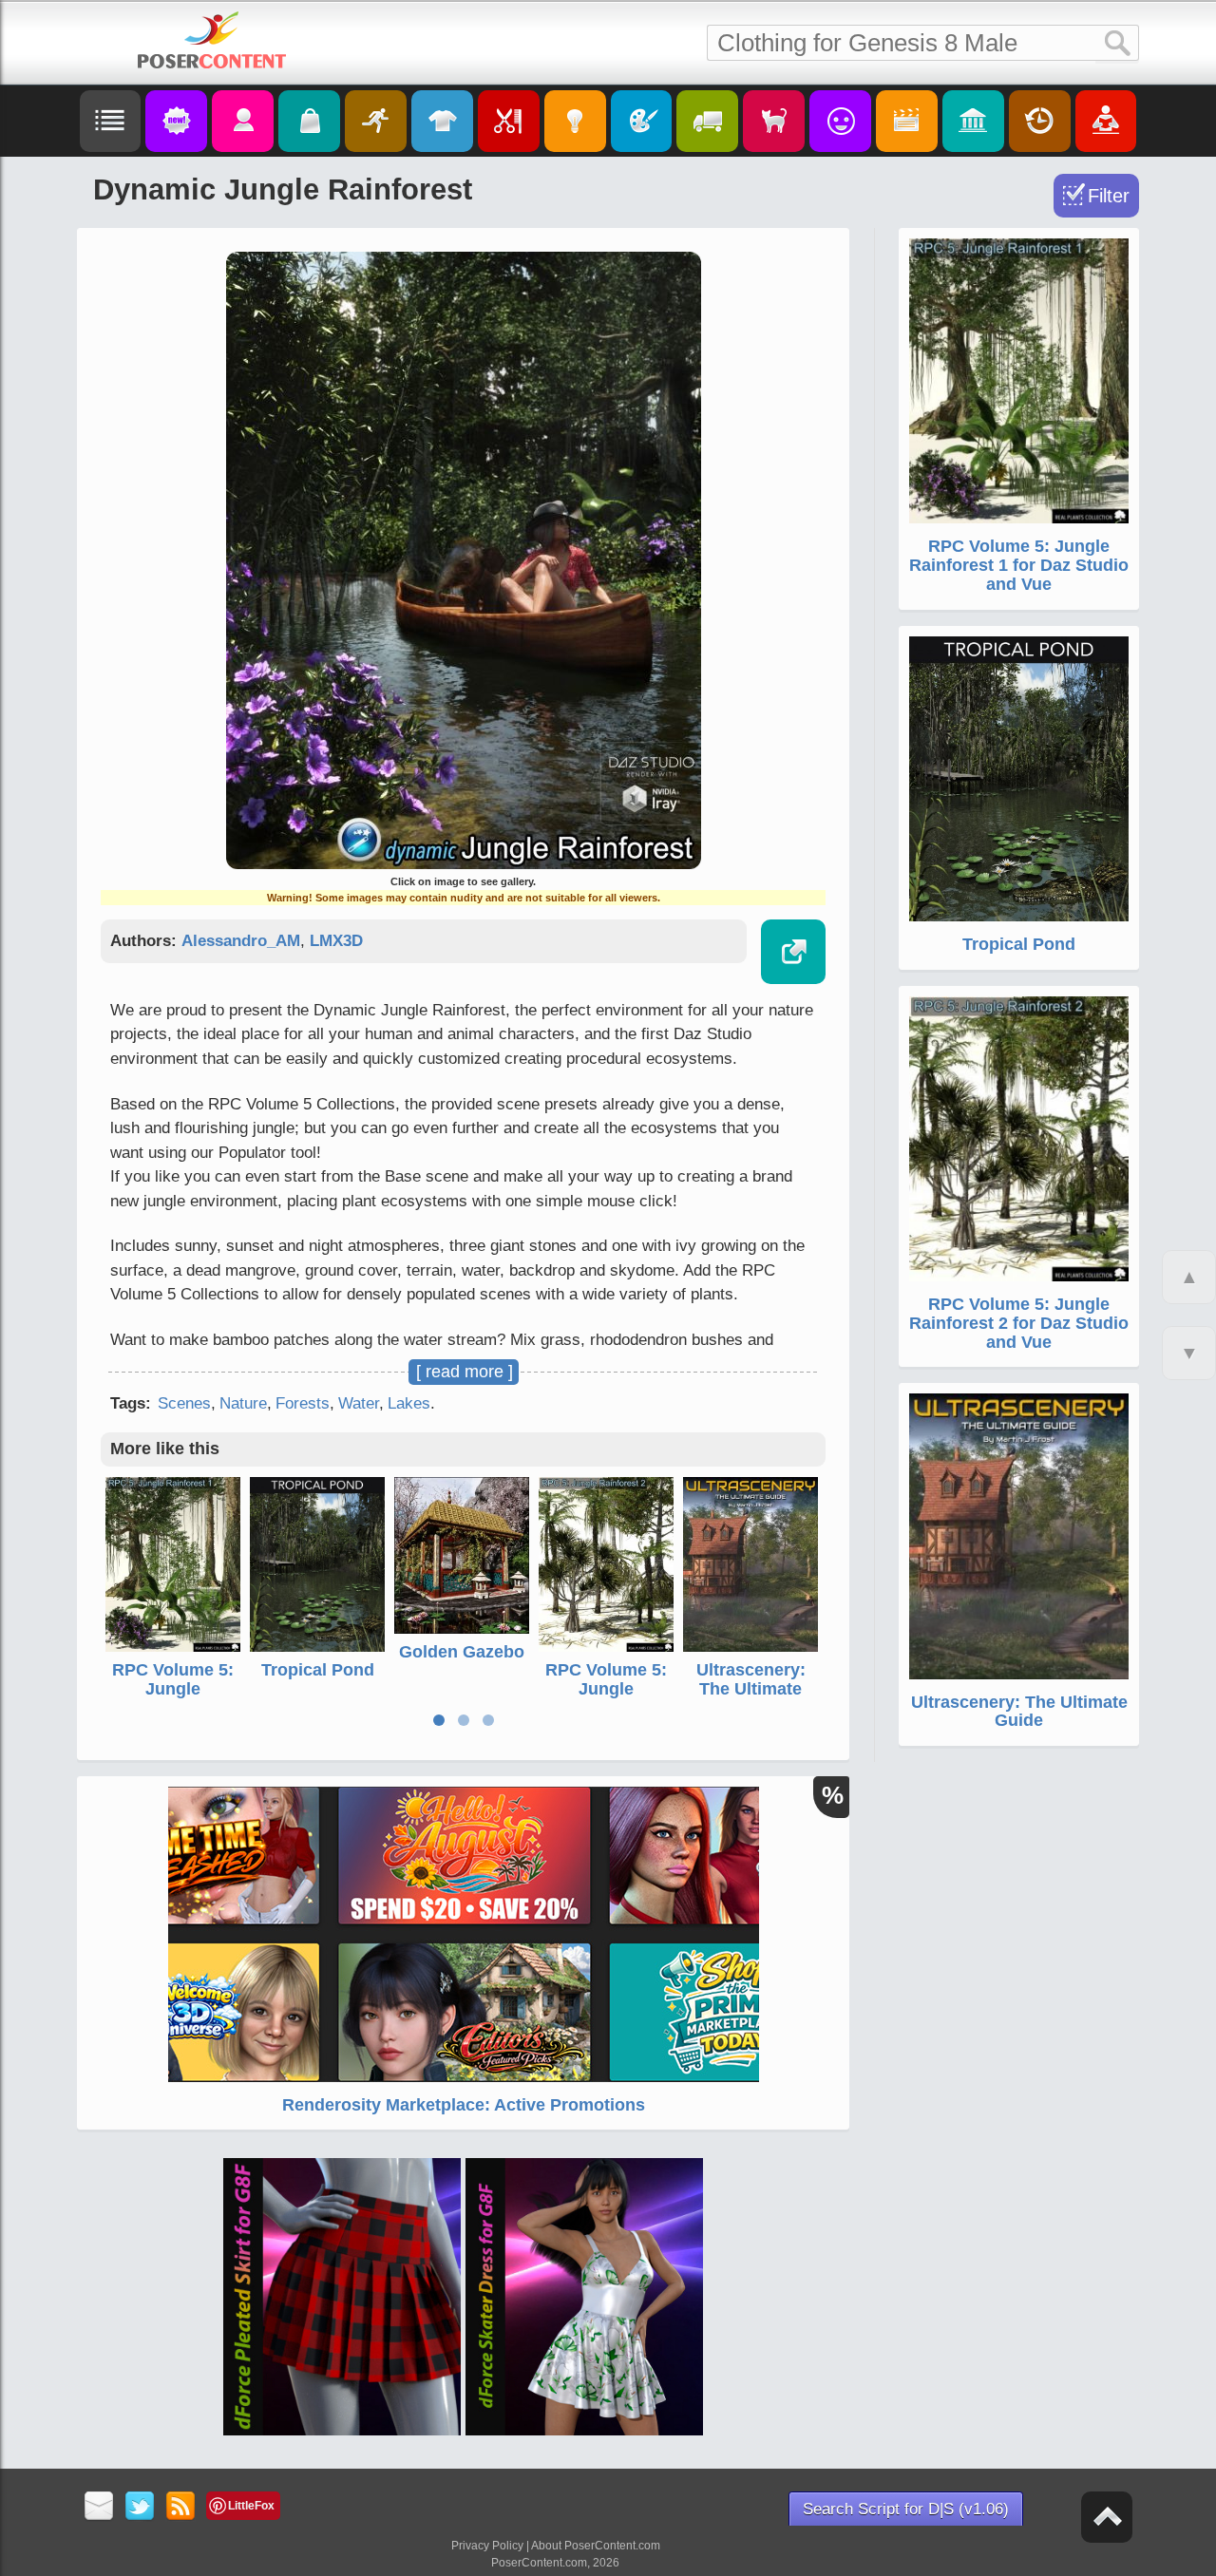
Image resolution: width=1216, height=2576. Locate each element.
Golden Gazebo (462, 1652)
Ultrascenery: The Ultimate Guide (751, 1689)
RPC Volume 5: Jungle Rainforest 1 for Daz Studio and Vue (1019, 565)
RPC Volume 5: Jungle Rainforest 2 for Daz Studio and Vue (1019, 1323)
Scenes (184, 1403)
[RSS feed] (181, 2507)
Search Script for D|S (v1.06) (906, 2509)
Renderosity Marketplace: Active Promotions (464, 2105)
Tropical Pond (318, 1670)
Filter (1109, 196)
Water (359, 1403)
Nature (243, 1403)
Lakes (409, 1403)
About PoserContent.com (596, 2546)
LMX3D (336, 941)
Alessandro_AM (241, 941)
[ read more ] (465, 1372)
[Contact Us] (99, 2507)
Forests (303, 1403)
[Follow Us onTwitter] (140, 2507)
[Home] (212, 40)
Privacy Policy (487, 2546)
